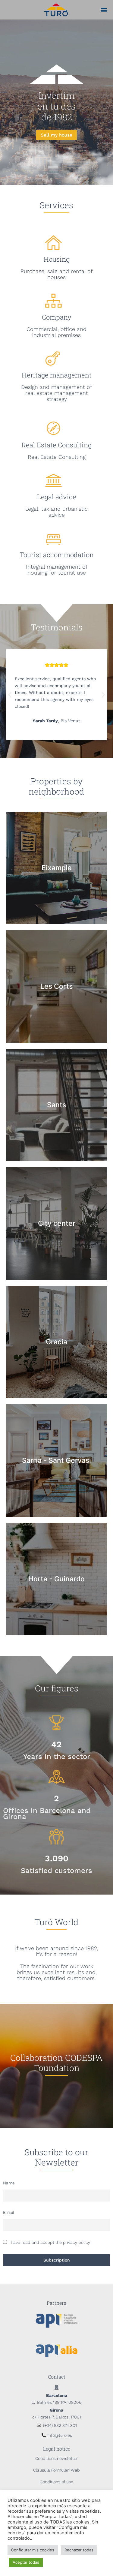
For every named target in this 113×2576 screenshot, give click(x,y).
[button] (104, 10)
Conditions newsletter (56, 2458)
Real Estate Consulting (56, 445)
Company (57, 317)
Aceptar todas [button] (26, 2562)
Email (9, 2212)
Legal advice (57, 497)
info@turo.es (60, 2435)
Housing (57, 259)
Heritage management (57, 375)
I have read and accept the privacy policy (49, 2243)
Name (9, 2183)
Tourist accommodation (57, 555)
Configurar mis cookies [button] (33, 2550)
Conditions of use (56, 2482)
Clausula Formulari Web (56, 2470)
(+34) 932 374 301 (60, 2425)
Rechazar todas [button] (79, 2550)
